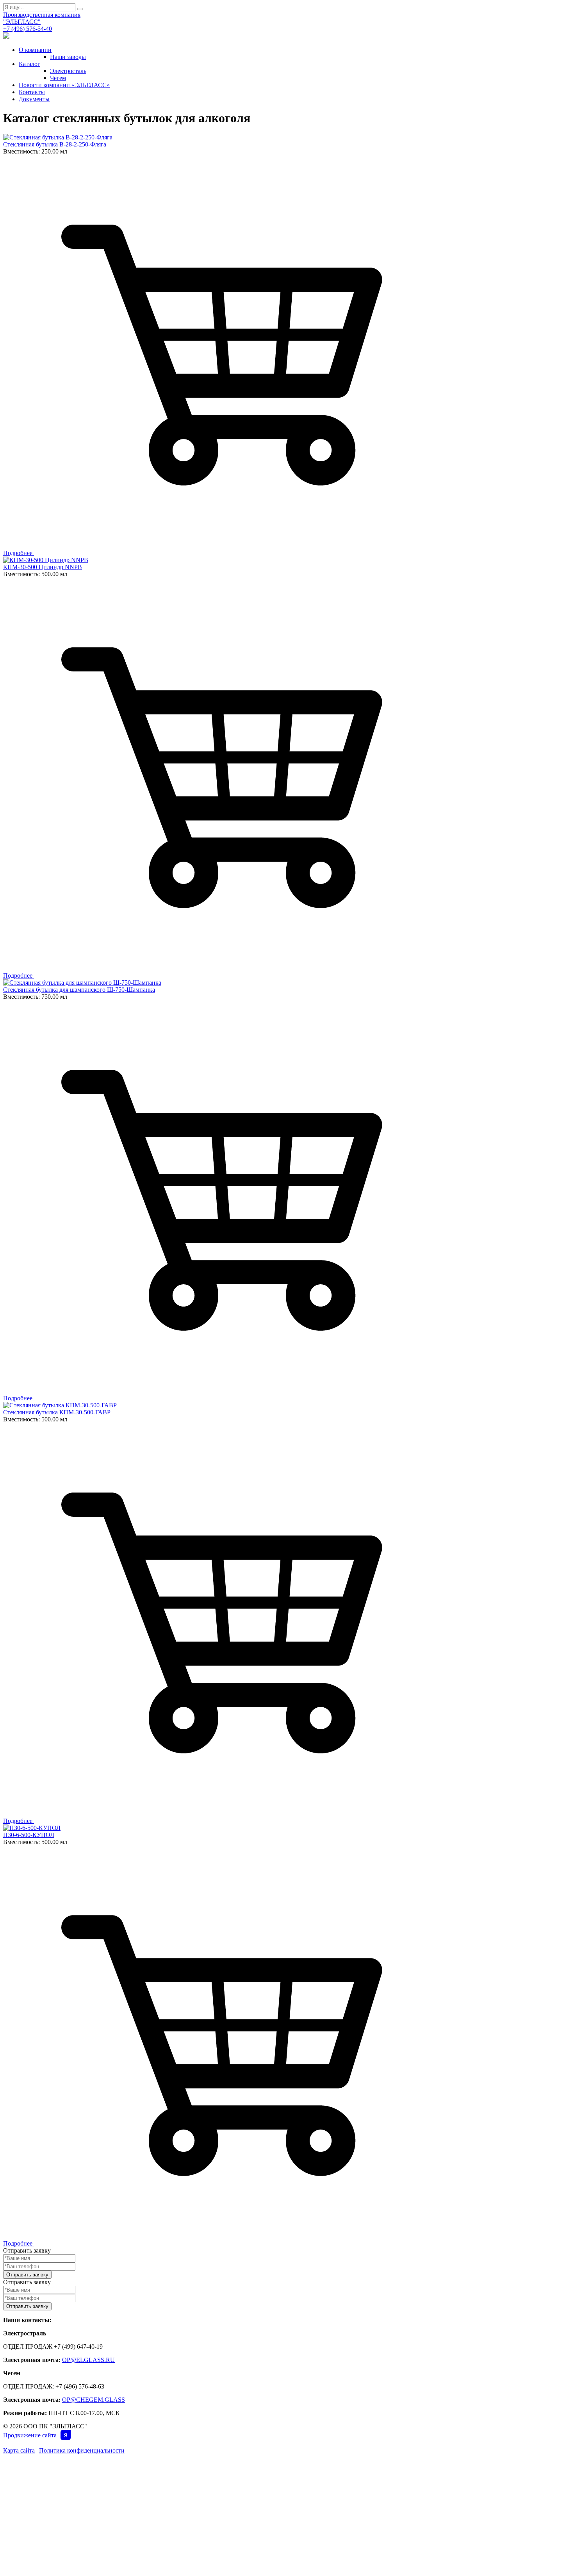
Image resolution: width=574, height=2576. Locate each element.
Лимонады (166, 2521)
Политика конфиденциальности (82, 2450)
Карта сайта (19, 2450)
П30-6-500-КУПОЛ (29, 1835)
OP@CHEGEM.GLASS (94, 2400)
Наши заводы (68, 57)
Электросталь (68, 71)
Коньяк (161, 2564)
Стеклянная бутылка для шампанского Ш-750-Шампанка (79, 990)
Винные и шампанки (177, 2531)
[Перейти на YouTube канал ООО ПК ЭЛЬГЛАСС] (6, 37)
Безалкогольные (173, 2488)
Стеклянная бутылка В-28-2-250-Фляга (55, 144)
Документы (34, 99)
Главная (31, 2466)
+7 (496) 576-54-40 (28, 29)
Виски (159, 2542)
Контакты (32, 92)
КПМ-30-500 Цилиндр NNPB (43, 567)
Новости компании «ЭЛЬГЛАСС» (64, 85)
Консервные (300, 2499)
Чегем (58, 78)
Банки (159, 2499)
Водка (160, 2553)
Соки (158, 2510)
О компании (35, 50)
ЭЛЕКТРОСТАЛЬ (172, 2466)
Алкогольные (169, 2477)
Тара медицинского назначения (326, 2510)
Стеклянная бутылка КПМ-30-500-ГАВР (57, 1412)
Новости (32, 2499)
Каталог (29, 64)
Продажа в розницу (310, 2521)
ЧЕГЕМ (293, 2466)
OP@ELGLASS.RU (88, 2360)
